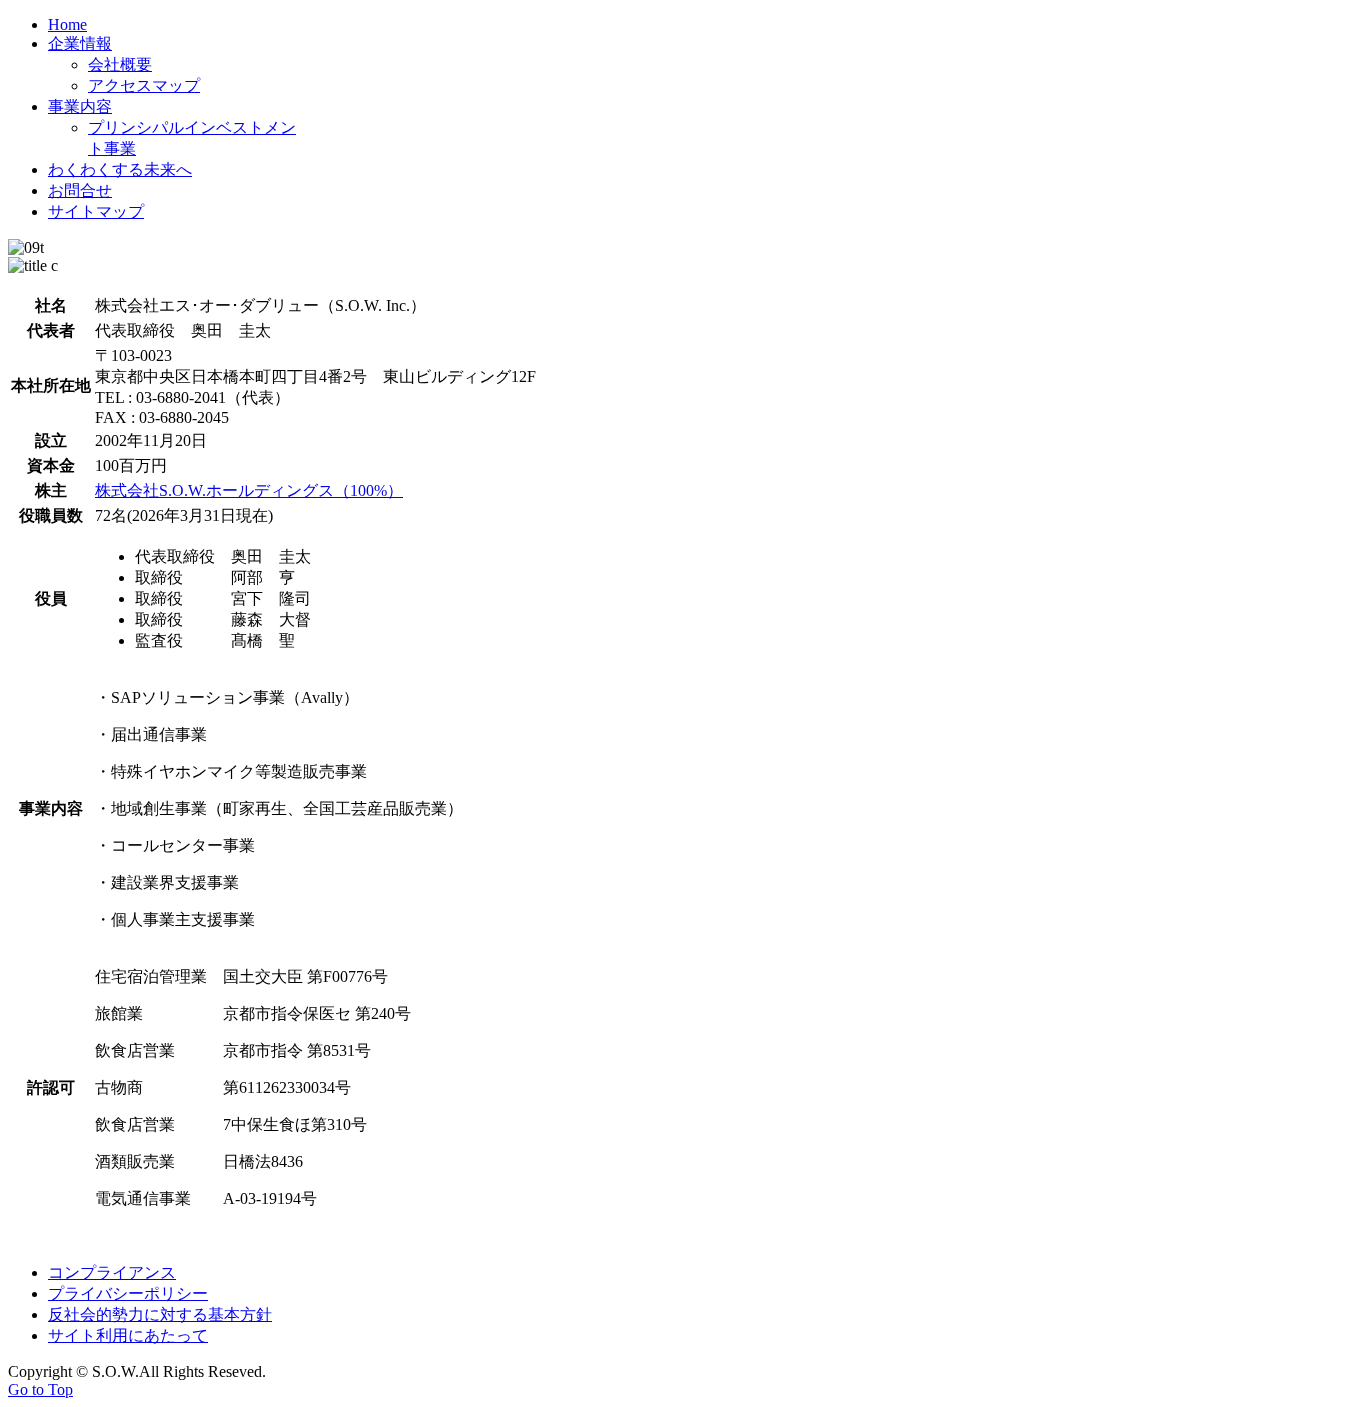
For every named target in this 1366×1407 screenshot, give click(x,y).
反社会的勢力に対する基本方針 (160, 1314)
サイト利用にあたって (128, 1335)
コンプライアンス (112, 1272)
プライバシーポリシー (128, 1293)
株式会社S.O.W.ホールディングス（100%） (249, 490)
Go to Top (40, 1389)
